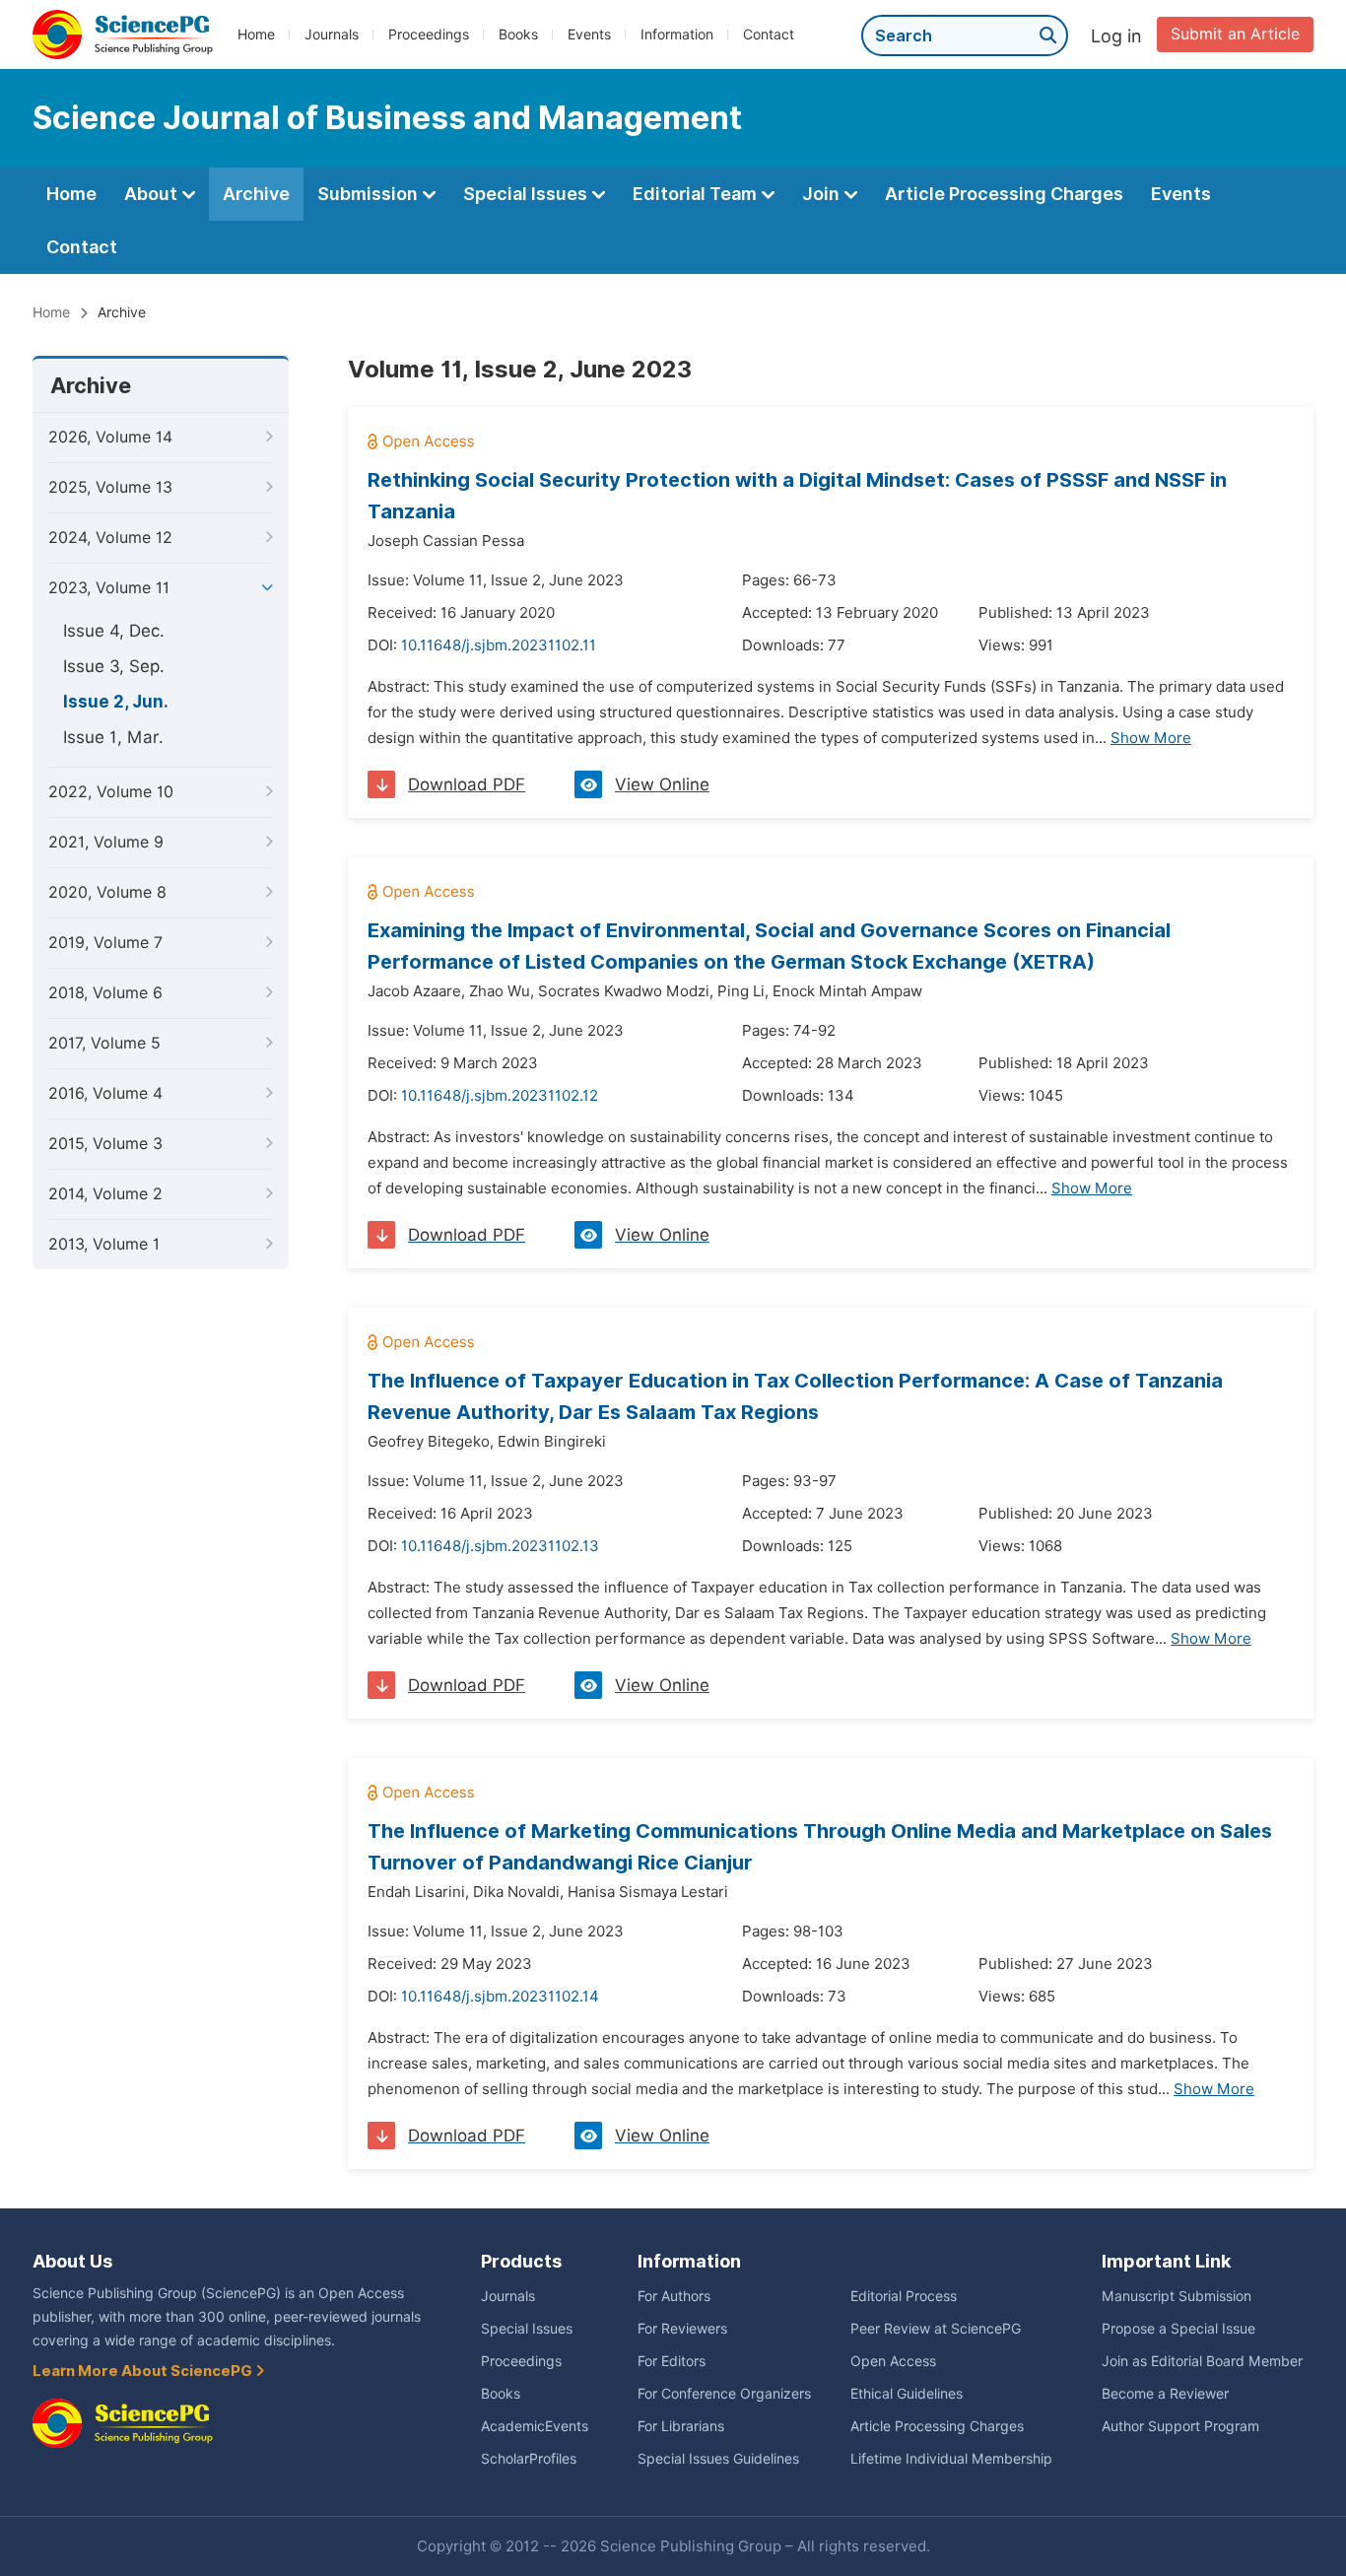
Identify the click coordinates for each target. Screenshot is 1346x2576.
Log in (1116, 36)
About (153, 194)
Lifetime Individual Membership (951, 2459)
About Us (72, 2261)
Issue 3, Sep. (114, 666)
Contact (769, 34)
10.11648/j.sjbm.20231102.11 (499, 645)
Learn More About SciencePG (144, 2371)
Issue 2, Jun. (116, 702)
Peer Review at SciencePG (936, 2329)
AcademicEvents (535, 2426)
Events (589, 34)
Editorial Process (904, 2296)
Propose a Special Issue (1178, 2329)
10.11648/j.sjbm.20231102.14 (500, 1997)
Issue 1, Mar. (113, 737)
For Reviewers (682, 2329)
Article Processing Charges (1004, 194)
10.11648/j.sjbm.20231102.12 (500, 1096)
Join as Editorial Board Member (1202, 2361)
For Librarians (681, 2426)
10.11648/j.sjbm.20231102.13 (500, 1546)
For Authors (674, 2296)
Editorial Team (697, 194)
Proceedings (429, 34)
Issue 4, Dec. (114, 631)
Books (518, 34)
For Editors (672, 2361)
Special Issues (527, 194)
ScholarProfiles (529, 2459)
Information (677, 34)
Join (823, 194)
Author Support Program (1180, 2426)
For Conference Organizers (724, 2394)
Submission (370, 194)
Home (256, 34)
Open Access (893, 2361)
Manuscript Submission (1177, 2296)
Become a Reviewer (1165, 2394)
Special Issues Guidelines (718, 2459)
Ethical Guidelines (907, 2394)
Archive (256, 194)
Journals (332, 34)
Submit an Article (1235, 34)
